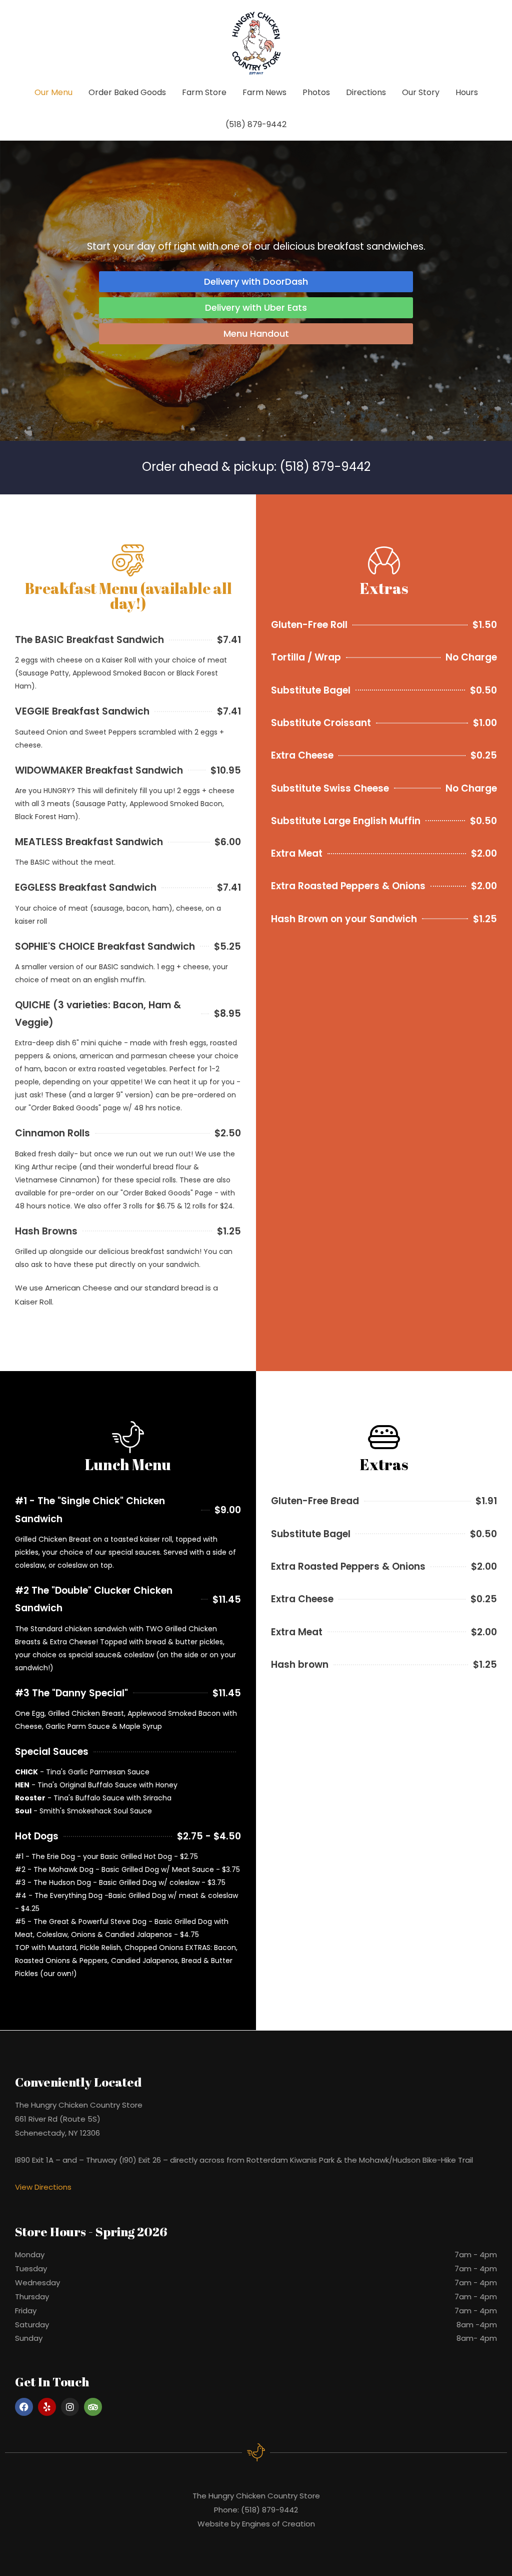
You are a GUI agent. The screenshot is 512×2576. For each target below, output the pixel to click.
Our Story (421, 92)
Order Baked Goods (127, 92)
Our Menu (53, 92)
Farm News (264, 92)
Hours (467, 92)
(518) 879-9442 (256, 124)
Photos (316, 92)
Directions (366, 92)
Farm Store (204, 92)
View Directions (43, 2187)
